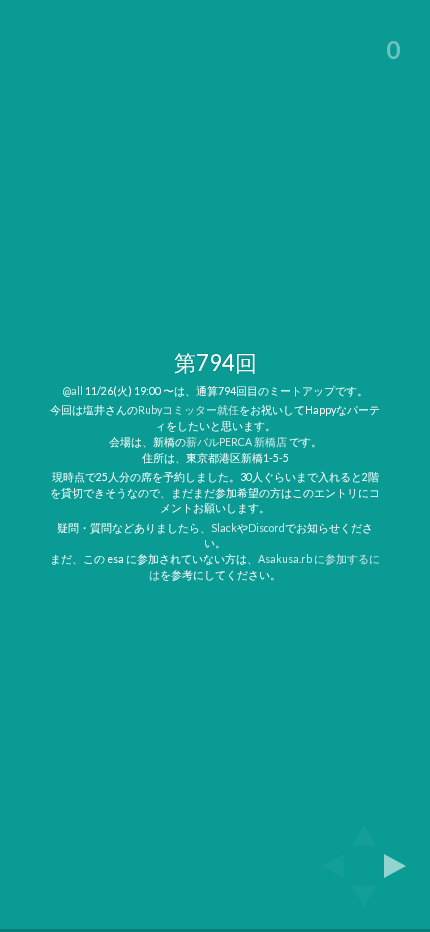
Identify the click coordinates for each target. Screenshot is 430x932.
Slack (224, 528)
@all (73, 391)
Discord (266, 528)
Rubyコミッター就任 (188, 410)
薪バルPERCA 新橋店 (236, 442)
